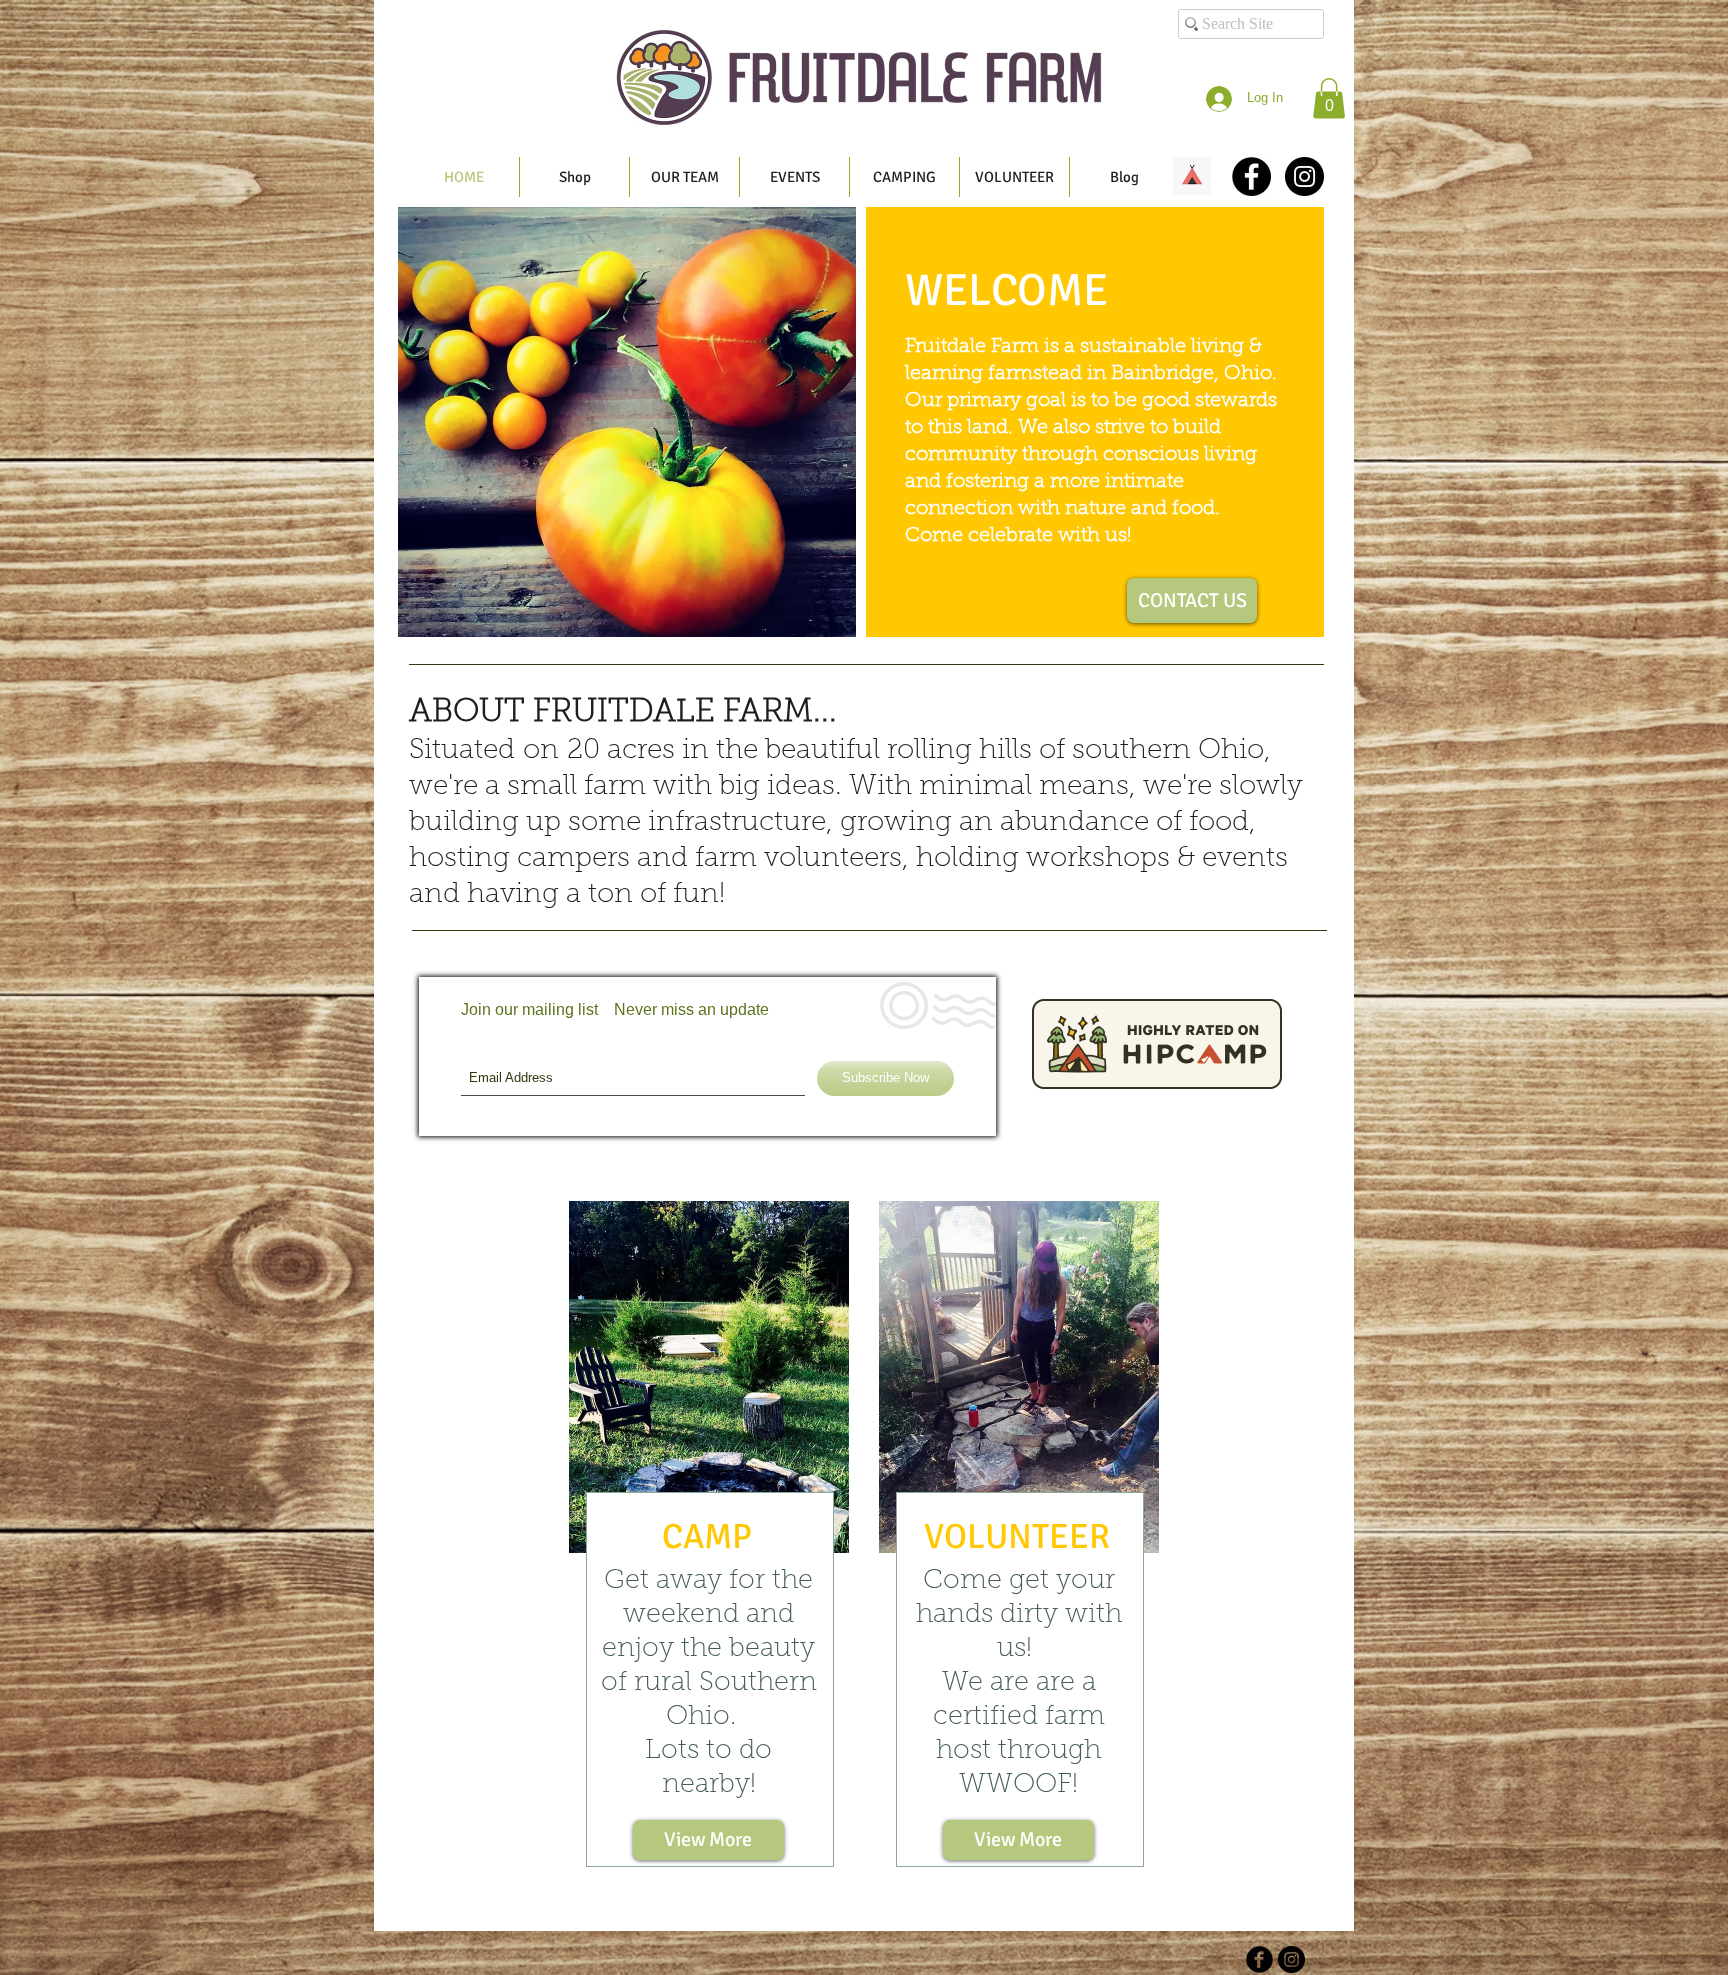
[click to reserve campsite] (1192, 176)
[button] (1329, 98)
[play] (826, 607)
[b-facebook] (1259, 1959)
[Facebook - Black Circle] (1251, 176)
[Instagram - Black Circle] (1304, 176)
